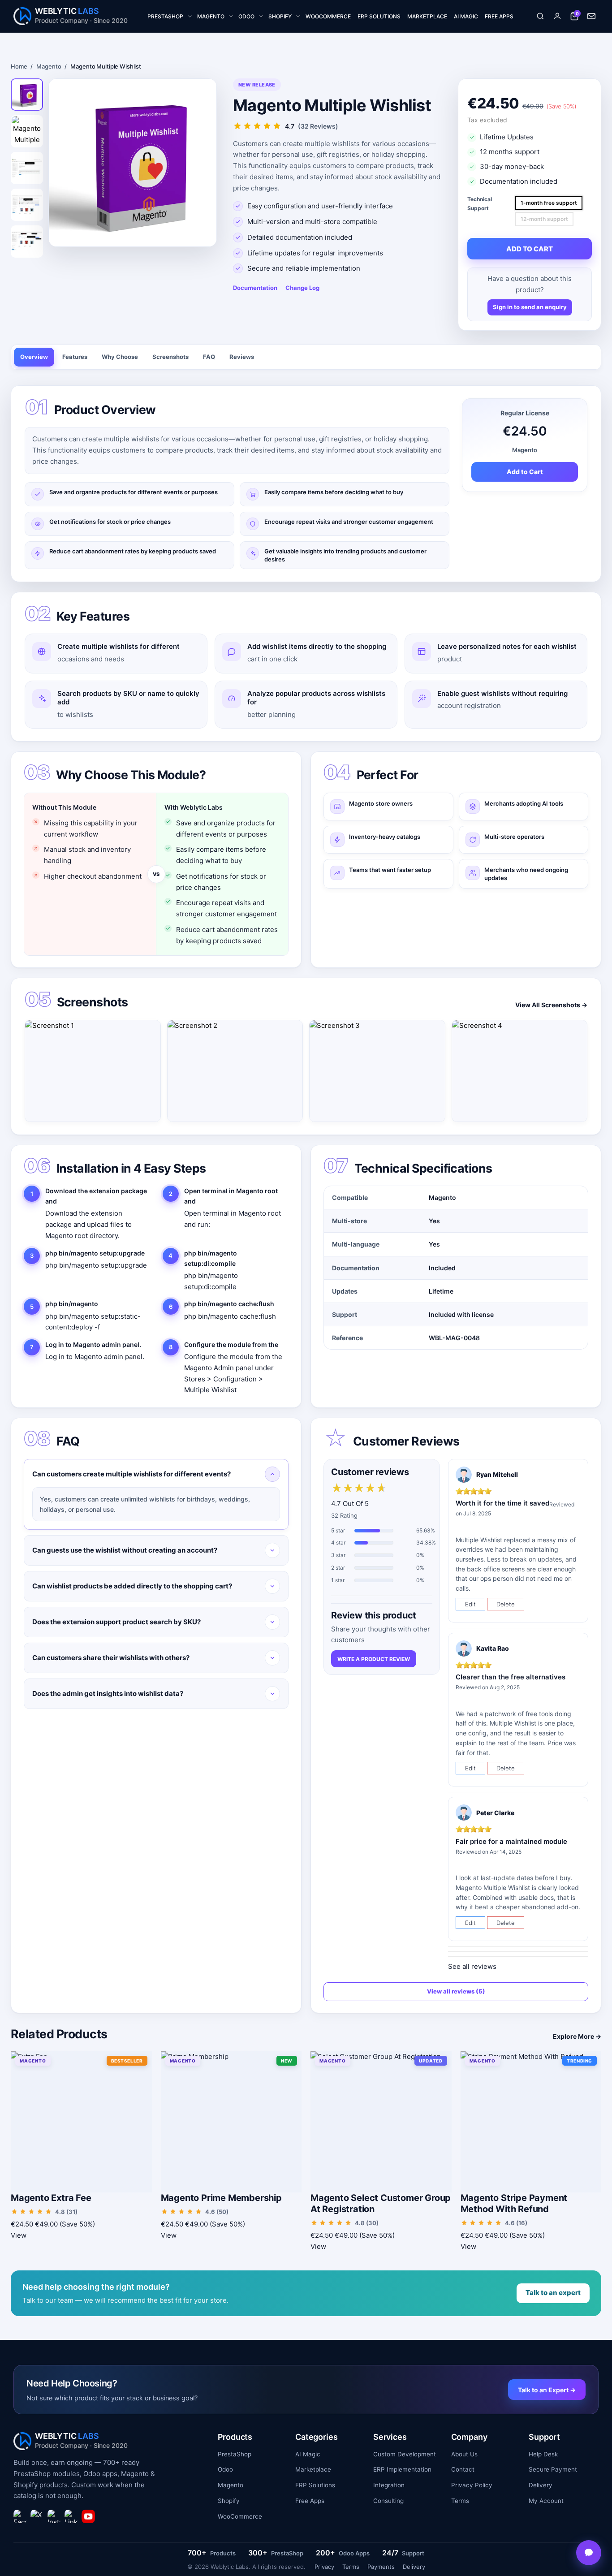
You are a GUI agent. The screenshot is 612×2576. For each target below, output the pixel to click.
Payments (381, 2567)
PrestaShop (235, 2454)
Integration (389, 2485)
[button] (540, 16)
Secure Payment (553, 2469)
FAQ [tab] (209, 357)
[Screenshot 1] (93, 1071)
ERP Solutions (315, 2485)
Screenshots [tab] (170, 357)
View (19, 2235)
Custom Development (405, 2454)
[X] (37, 2516)
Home (19, 66)
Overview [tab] (34, 357)
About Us (464, 2454)
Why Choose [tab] (120, 357)
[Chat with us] (589, 2553)
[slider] (359, 1489)
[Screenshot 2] (235, 1071)
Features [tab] (75, 357)
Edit (470, 1604)
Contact (463, 2469)
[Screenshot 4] (520, 1071)
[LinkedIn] (71, 2516)
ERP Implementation (402, 2469)
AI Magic (308, 2454)
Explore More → (577, 2036)
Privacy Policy (472, 2485)
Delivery (541, 2485)
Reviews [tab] (242, 357)
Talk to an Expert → (547, 2390)
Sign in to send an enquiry (530, 307)
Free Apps (310, 2501)
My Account (546, 2501)
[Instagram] (54, 2516)
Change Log (302, 288)
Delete (506, 1604)
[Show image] (27, 95)
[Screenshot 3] (377, 1071)
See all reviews (472, 1966)
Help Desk (543, 2454)
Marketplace (313, 2469)
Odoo (225, 2469)
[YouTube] (88, 2516)
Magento (49, 66)
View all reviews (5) (456, 1991)
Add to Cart (525, 472)
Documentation (255, 288)
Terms (460, 2501)
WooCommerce (240, 2516)
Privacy (324, 2567)
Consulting (388, 2501)
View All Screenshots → (551, 1005)
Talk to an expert (553, 2293)
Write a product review (374, 1659)
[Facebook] (20, 2516)
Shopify (229, 2501)
